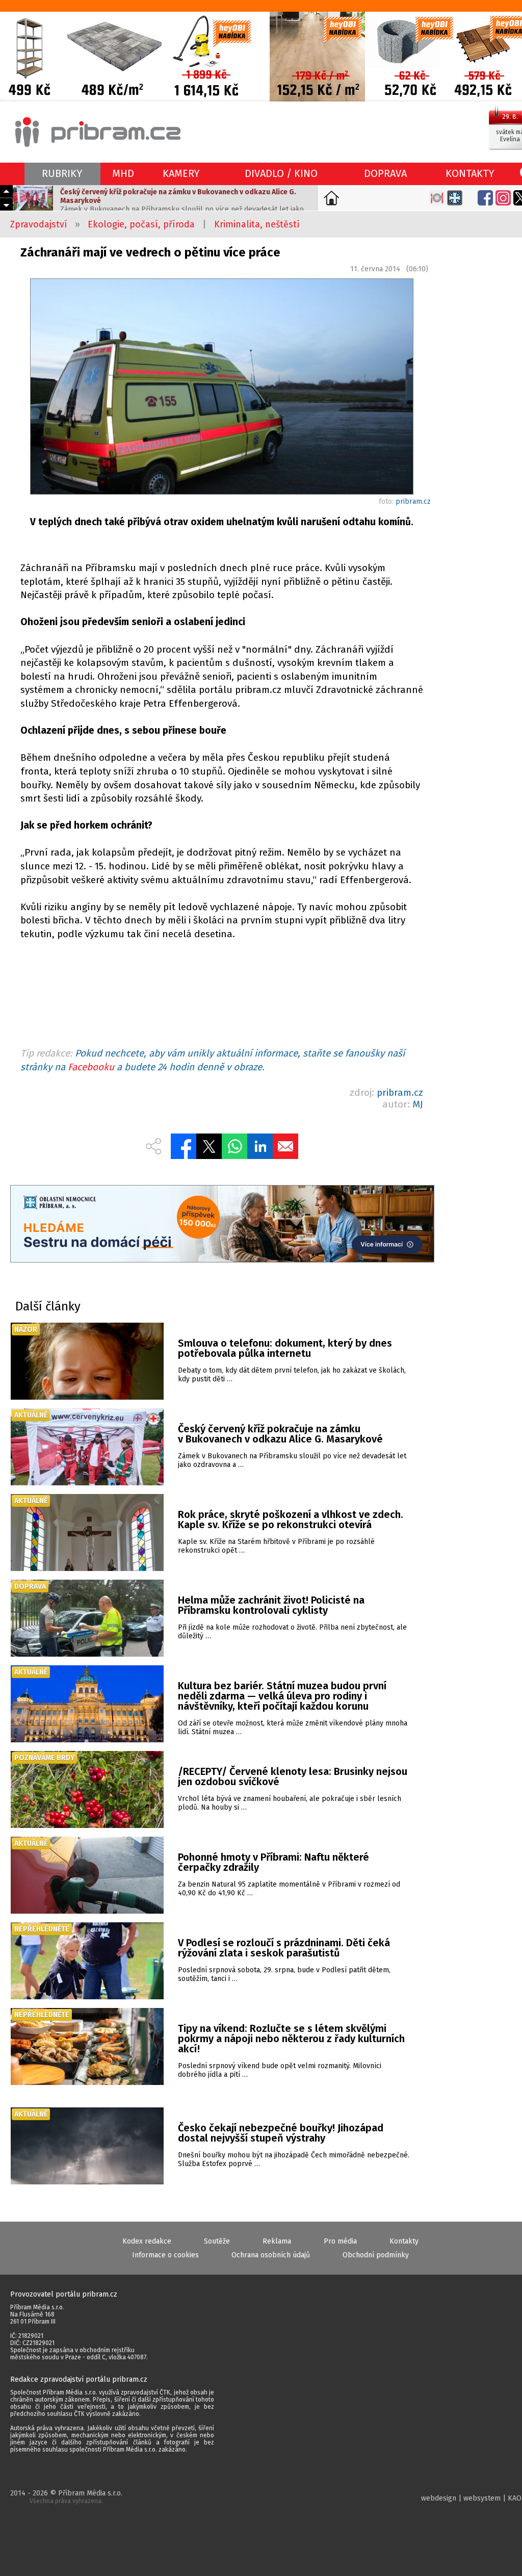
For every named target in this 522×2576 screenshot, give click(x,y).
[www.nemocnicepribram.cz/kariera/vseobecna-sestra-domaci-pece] (222, 1225)
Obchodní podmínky (376, 2255)
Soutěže (217, 2241)
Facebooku (91, 1067)
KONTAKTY (470, 173)
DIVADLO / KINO (281, 173)
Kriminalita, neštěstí (257, 224)
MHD (123, 173)
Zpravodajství (39, 224)
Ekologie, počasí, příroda (141, 224)
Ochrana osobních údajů (271, 2255)
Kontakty (404, 2241)
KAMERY (181, 173)
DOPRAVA (385, 173)
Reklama (277, 2241)
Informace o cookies (165, 2255)
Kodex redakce (147, 2241)
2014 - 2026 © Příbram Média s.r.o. (66, 2497)
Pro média (340, 2241)
